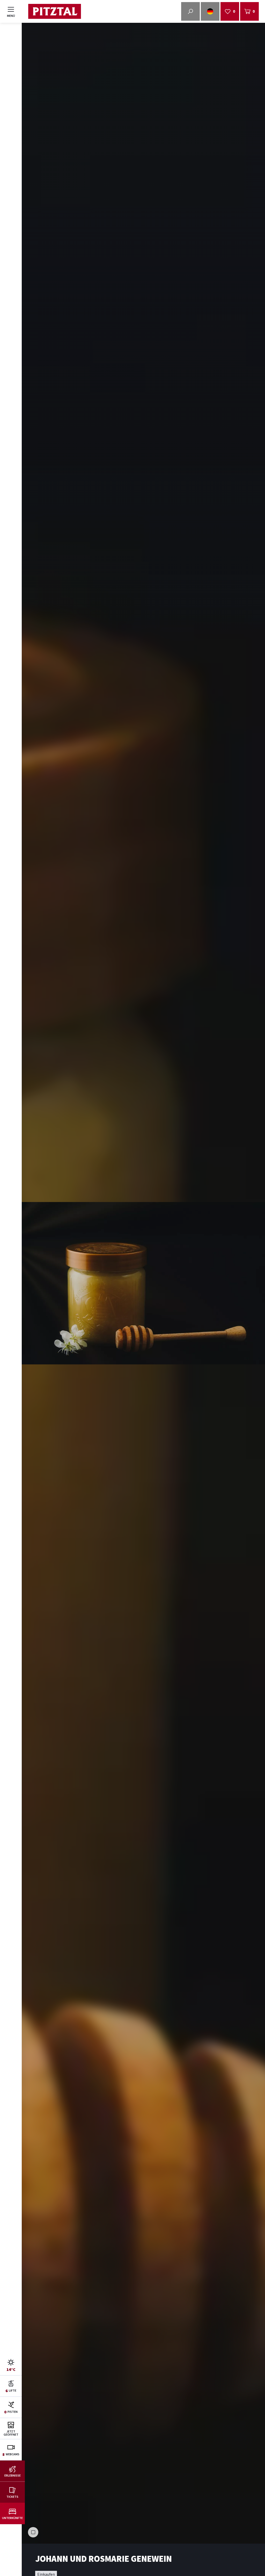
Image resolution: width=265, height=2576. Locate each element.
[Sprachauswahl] (210, 11)
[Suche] (190, 11)
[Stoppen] (33, 2532)
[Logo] (54, 12)
